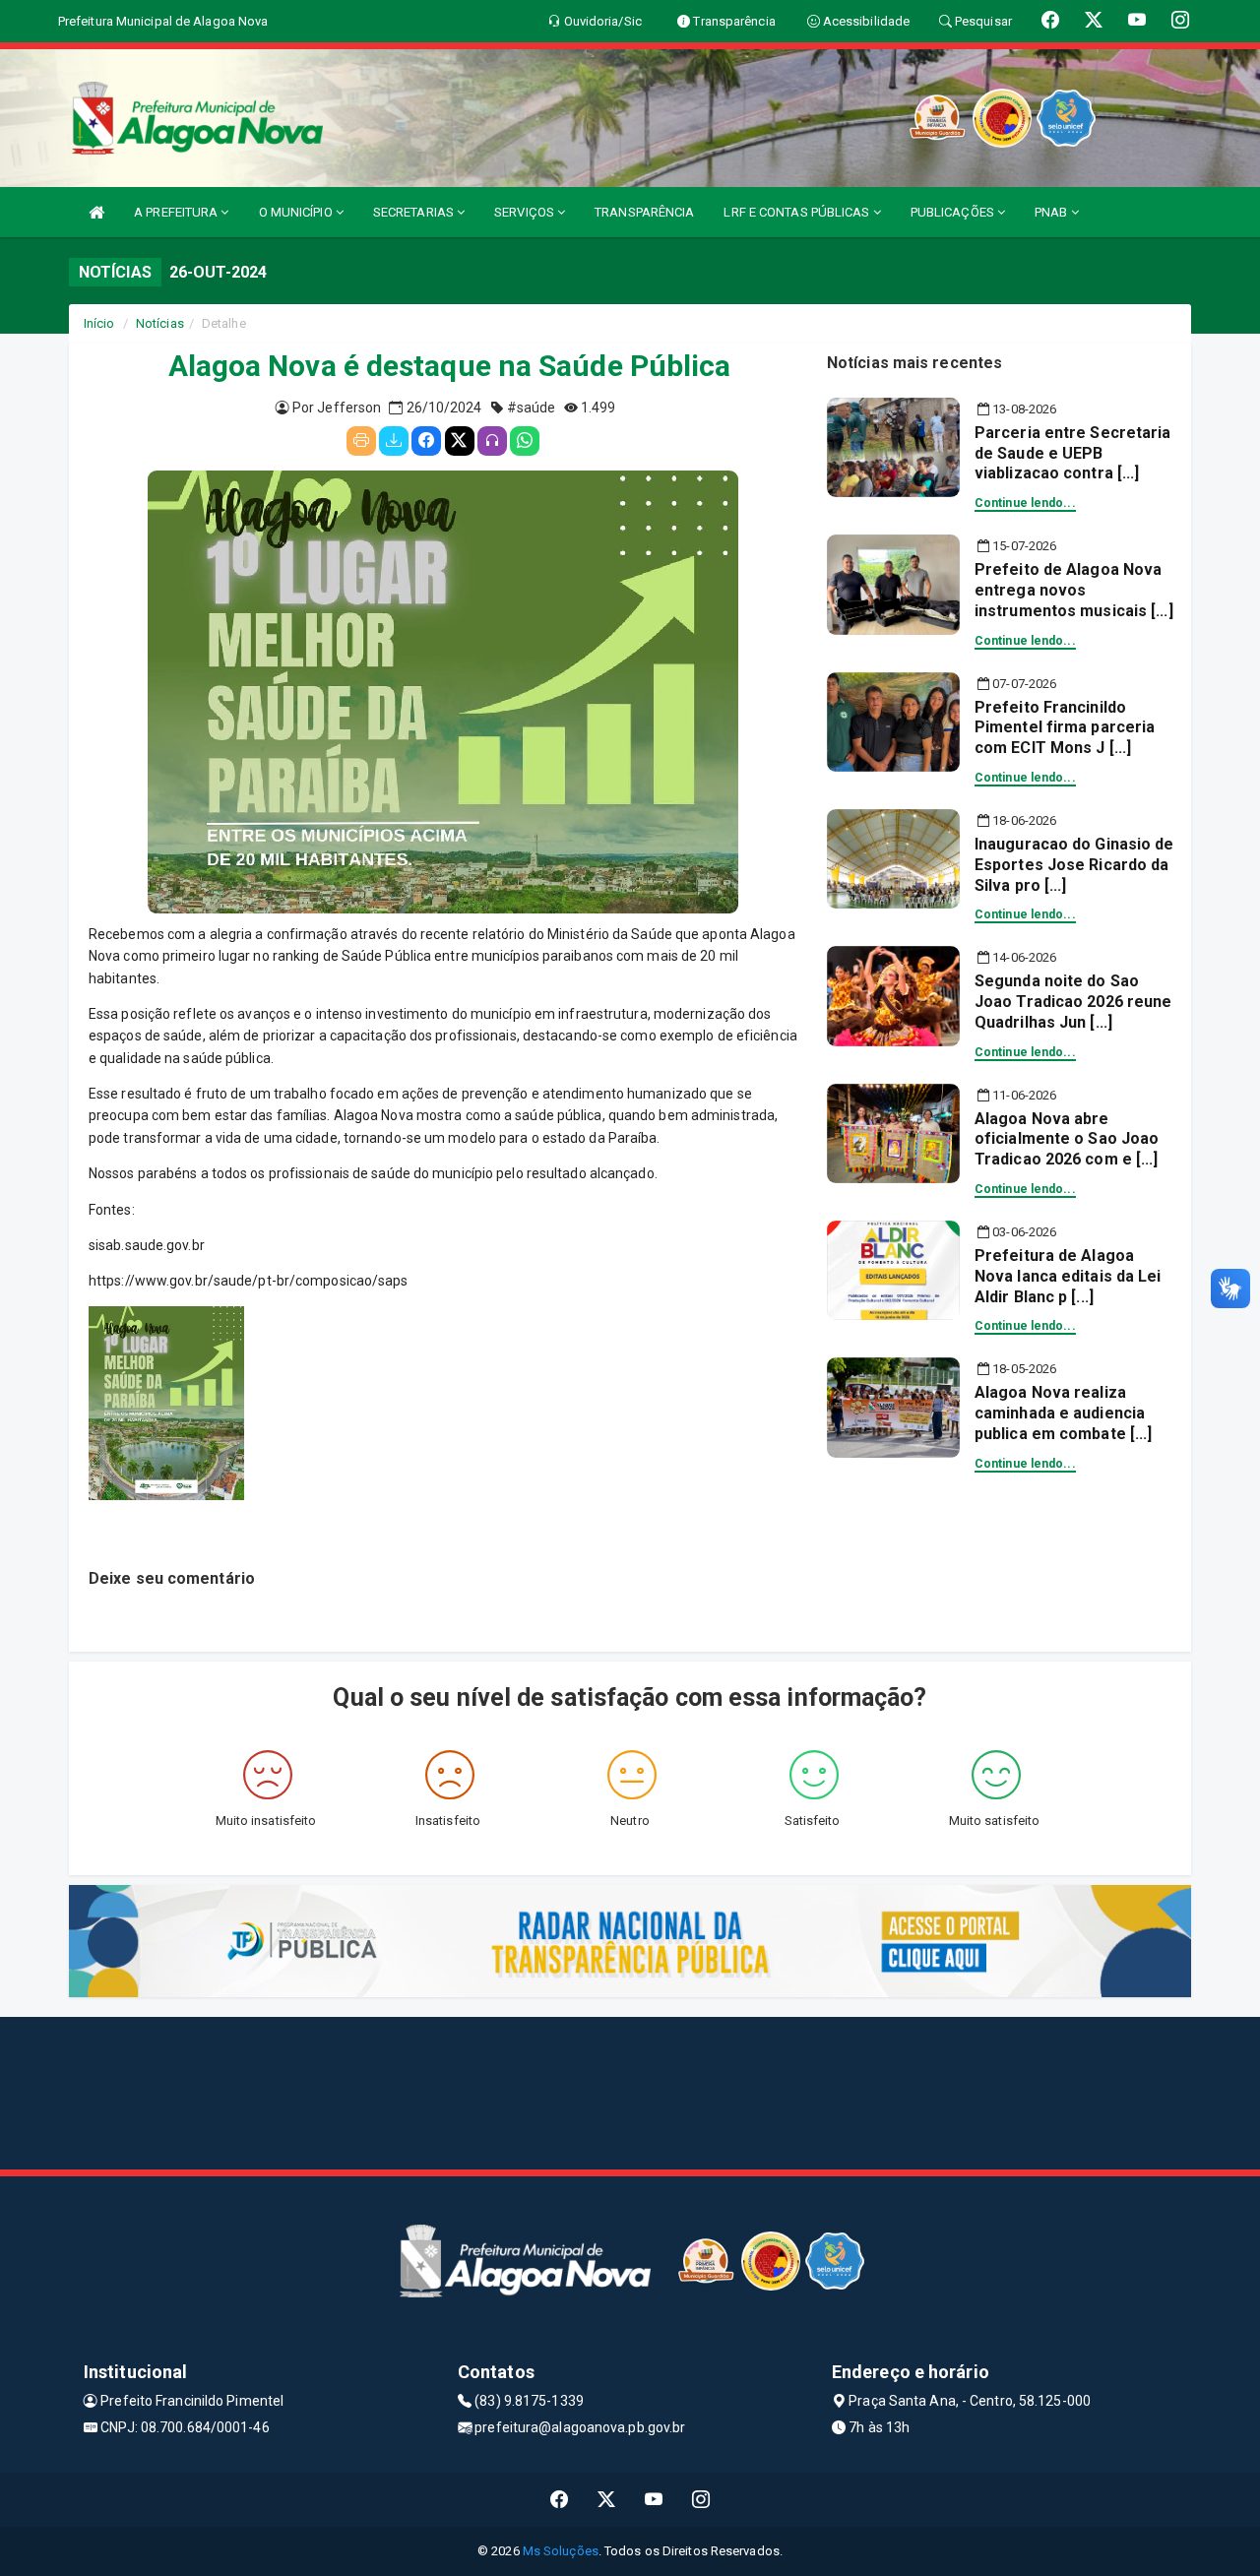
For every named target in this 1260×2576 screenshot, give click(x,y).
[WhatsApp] (525, 441)
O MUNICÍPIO (297, 212)
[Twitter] (460, 441)
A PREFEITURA (177, 212)
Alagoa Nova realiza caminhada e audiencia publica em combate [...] (1063, 1413)
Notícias (160, 323)
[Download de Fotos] (394, 441)
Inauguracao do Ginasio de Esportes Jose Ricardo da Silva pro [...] (1074, 865)
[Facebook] (426, 441)
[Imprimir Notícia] (361, 441)
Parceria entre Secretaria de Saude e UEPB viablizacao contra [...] (1073, 453)
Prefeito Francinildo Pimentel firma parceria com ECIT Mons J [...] (1065, 728)
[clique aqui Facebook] (560, 2500)
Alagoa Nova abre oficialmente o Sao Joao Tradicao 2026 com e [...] (1067, 1139)
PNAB (1053, 212)
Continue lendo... (1025, 503)
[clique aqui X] (607, 2500)
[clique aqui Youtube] (654, 2500)
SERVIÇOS (526, 212)
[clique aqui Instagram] (701, 2500)
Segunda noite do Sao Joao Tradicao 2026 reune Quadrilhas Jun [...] (1073, 1002)
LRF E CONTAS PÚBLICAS (798, 212)
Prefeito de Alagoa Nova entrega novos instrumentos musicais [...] (1074, 590)
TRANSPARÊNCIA (644, 212)
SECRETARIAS (415, 212)
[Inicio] (96, 212)
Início (99, 323)
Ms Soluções (561, 2551)
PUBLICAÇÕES (954, 212)
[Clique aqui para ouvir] (492, 441)
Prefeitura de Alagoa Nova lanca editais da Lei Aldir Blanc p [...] (1068, 1276)
